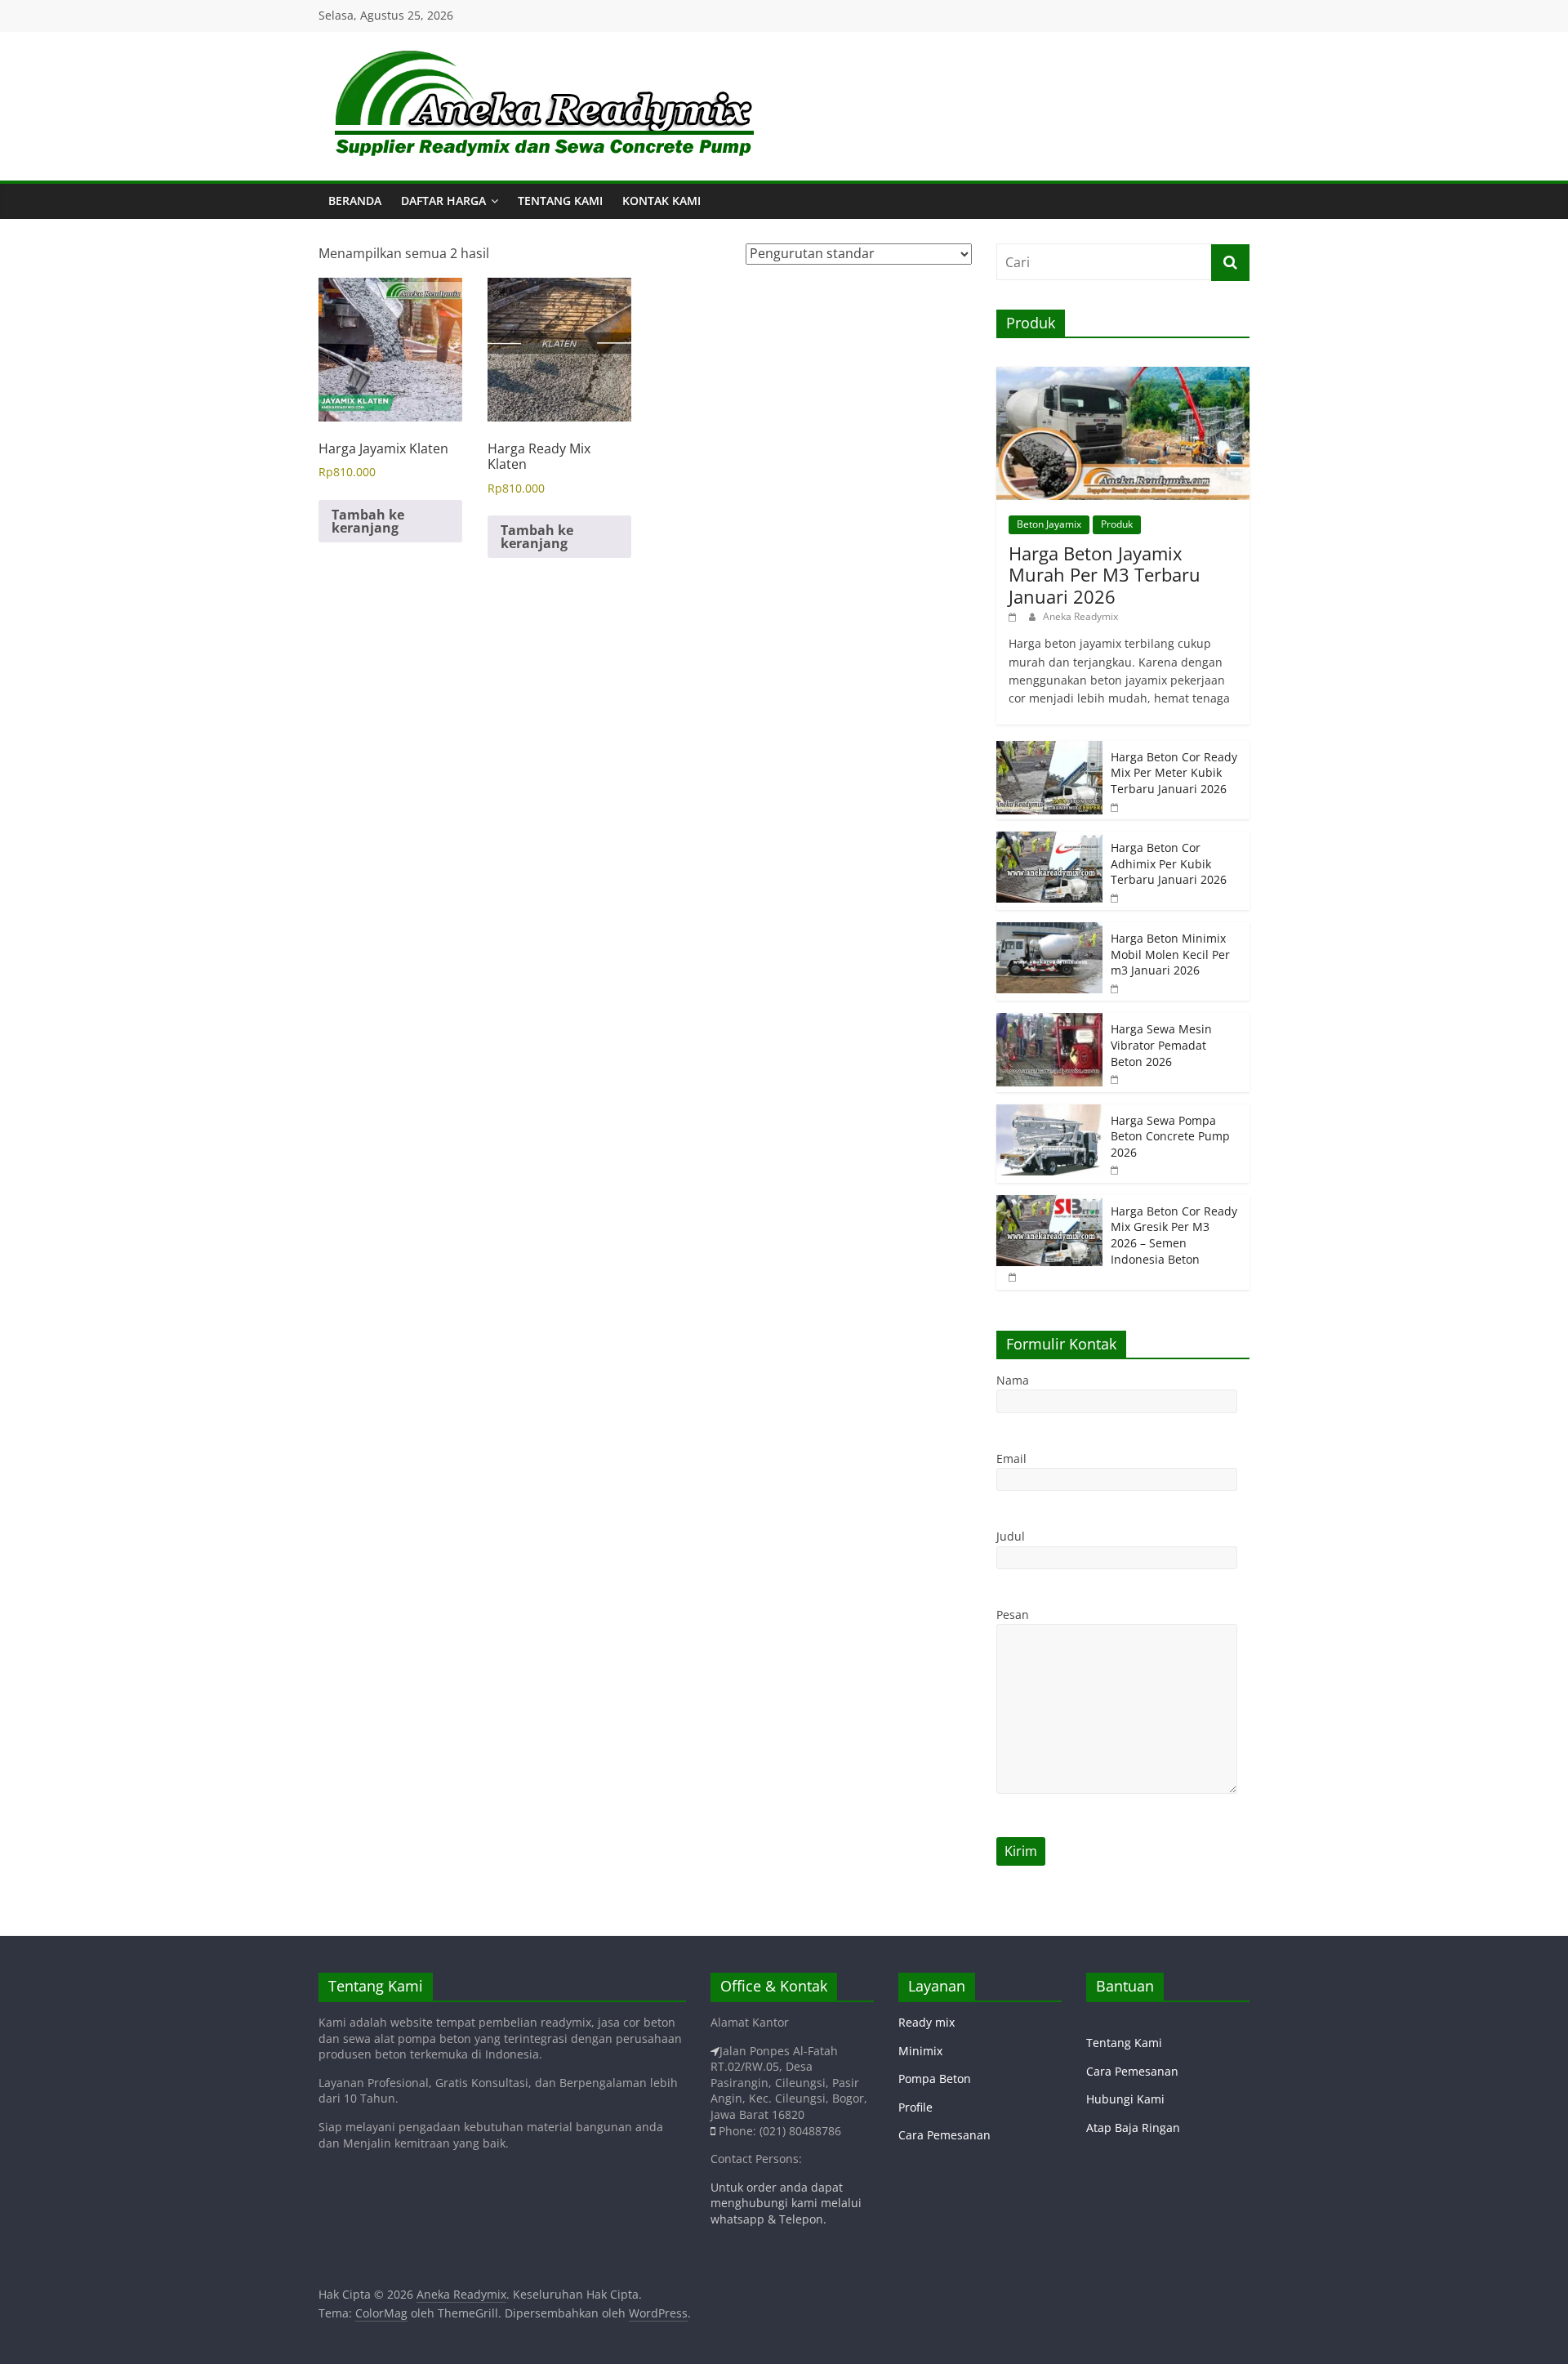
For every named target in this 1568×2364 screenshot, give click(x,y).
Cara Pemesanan (944, 2135)
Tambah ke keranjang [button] (368, 521)
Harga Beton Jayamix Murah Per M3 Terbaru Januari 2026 (1105, 575)
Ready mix (927, 2022)
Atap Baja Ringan (1133, 2128)
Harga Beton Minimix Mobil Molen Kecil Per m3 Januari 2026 (1170, 954)
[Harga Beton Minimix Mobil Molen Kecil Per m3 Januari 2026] (1049, 931)
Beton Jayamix (1049, 524)
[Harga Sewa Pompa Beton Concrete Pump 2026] (1049, 1113)
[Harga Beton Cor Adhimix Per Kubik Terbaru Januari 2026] (1049, 840)
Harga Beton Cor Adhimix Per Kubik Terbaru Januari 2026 (1169, 863)
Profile (915, 2107)
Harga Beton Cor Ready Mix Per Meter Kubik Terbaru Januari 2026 (1174, 773)
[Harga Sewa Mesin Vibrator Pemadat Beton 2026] (1049, 1021)
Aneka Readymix (1080, 616)
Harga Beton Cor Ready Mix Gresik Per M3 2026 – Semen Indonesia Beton (1174, 1235)
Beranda (355, 201)
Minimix (920, 2051)
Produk (1117, 524)
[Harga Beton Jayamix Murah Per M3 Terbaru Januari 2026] (1123, 375)
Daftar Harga (443, 201)
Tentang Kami (560, 201)
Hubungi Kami (1125, 2099)
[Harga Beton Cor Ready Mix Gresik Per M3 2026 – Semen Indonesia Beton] (1049, 1204)
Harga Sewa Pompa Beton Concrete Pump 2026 (1170, 1136)
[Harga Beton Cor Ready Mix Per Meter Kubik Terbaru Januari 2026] (1049, 749)
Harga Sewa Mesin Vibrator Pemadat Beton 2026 (1161, 1045)
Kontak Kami (661, 201)
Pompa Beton (935, 2079)
